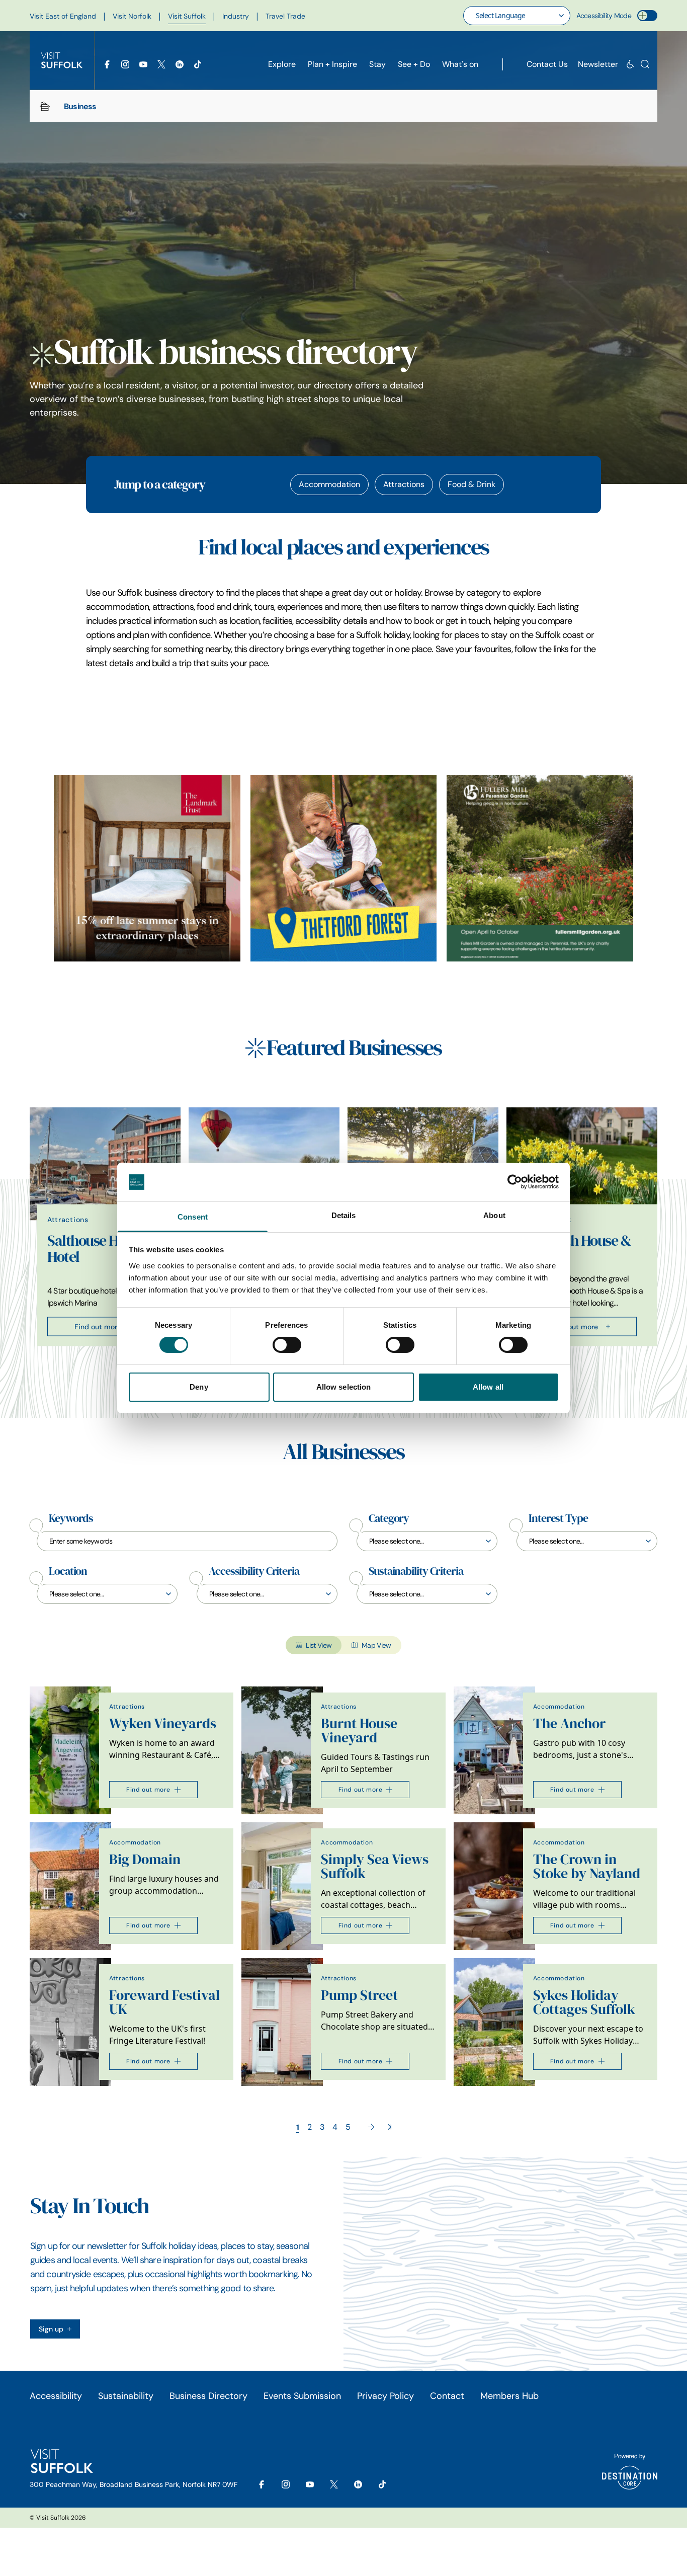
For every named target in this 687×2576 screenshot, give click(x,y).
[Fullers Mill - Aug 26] (540, 868)
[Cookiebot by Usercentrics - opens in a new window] (515, 1182)
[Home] (45, 106)
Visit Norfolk (132, 16)
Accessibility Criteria (254, 1571)
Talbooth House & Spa (577, 1248)
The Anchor (569, 1723)
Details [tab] (344, 1215)
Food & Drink (471, 484)
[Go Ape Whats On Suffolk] (344, 868)
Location (68, 1571)
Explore (282, 64)
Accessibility (56, 2396)
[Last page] (390, 2127)
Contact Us (547, 64)
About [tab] (494, 1215)
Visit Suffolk (187, 16)
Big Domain (145, 1859)
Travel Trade (285, 16)
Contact (447, 2396)
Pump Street (359, 1995)
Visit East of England (63, 16)
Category (389, 1518)
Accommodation (329, 484)
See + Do (414, 64)
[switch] (287, 1345)
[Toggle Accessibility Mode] (647, 16)
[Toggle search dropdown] (645, 64)
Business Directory (208, 2396)
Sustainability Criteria (416, 1571)
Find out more (98, 1326)
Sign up (51, 2329)
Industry (236, 16)
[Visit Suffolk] (62, 60)
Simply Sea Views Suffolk (375, 1866)
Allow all (488, 1387)
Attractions (404, 484)
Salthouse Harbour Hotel (103, 1248)
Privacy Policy (385, 2396)
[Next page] (371, 2127)
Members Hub (509, 2396)
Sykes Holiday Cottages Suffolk (584, 2002)
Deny (199, 1387)
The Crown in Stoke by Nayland (587, 1866)
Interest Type (558, 1518)
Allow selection (344, 1387)
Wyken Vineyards (163, 1723)
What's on (460, 64)
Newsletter (598, 64)
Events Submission (302, 2396)
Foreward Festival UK (164, 2002)
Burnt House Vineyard (359, 1730)
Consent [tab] (193, 1217)
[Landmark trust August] (147, 868)
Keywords (71, 1518)
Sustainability (126, 2396)
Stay (377, 64)
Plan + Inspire (332, 64)
